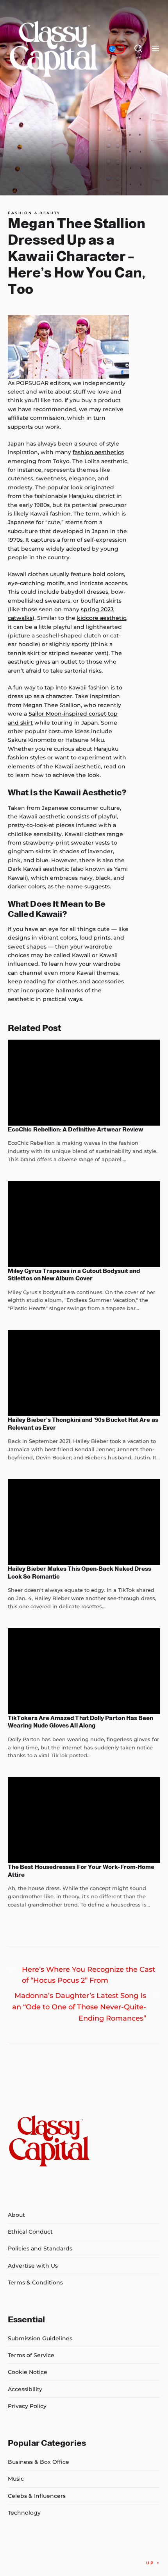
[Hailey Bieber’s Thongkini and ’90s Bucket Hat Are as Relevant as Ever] (84, 1373)
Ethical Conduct (30, 2232)
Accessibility (25, 2389)
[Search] (138, 49)
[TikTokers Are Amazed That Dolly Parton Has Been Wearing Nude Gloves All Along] (84, 1671)
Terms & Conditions (35, 2282)
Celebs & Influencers (37, 2496)
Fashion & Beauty (34, 213)
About (16, 2215)
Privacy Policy (27, 2406)
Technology (24, 2513)
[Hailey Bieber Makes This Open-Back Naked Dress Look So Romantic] (84, 1522)
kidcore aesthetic (102, 618)
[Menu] (155, 49)
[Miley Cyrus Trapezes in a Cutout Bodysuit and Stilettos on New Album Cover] (84, 1224)
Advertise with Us (33, 2266)
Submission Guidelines (40, 2338)
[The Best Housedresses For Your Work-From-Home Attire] (84, 1820)
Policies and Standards (40, 2248)
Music (16, 2479)
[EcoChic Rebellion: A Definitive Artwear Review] (84, 1083)
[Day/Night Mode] (116, 49)
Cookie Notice (28, 2372)
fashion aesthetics (98, 452)
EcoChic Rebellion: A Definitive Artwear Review (75, 1129)
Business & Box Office (38, 2462)
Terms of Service (31, 2355)
